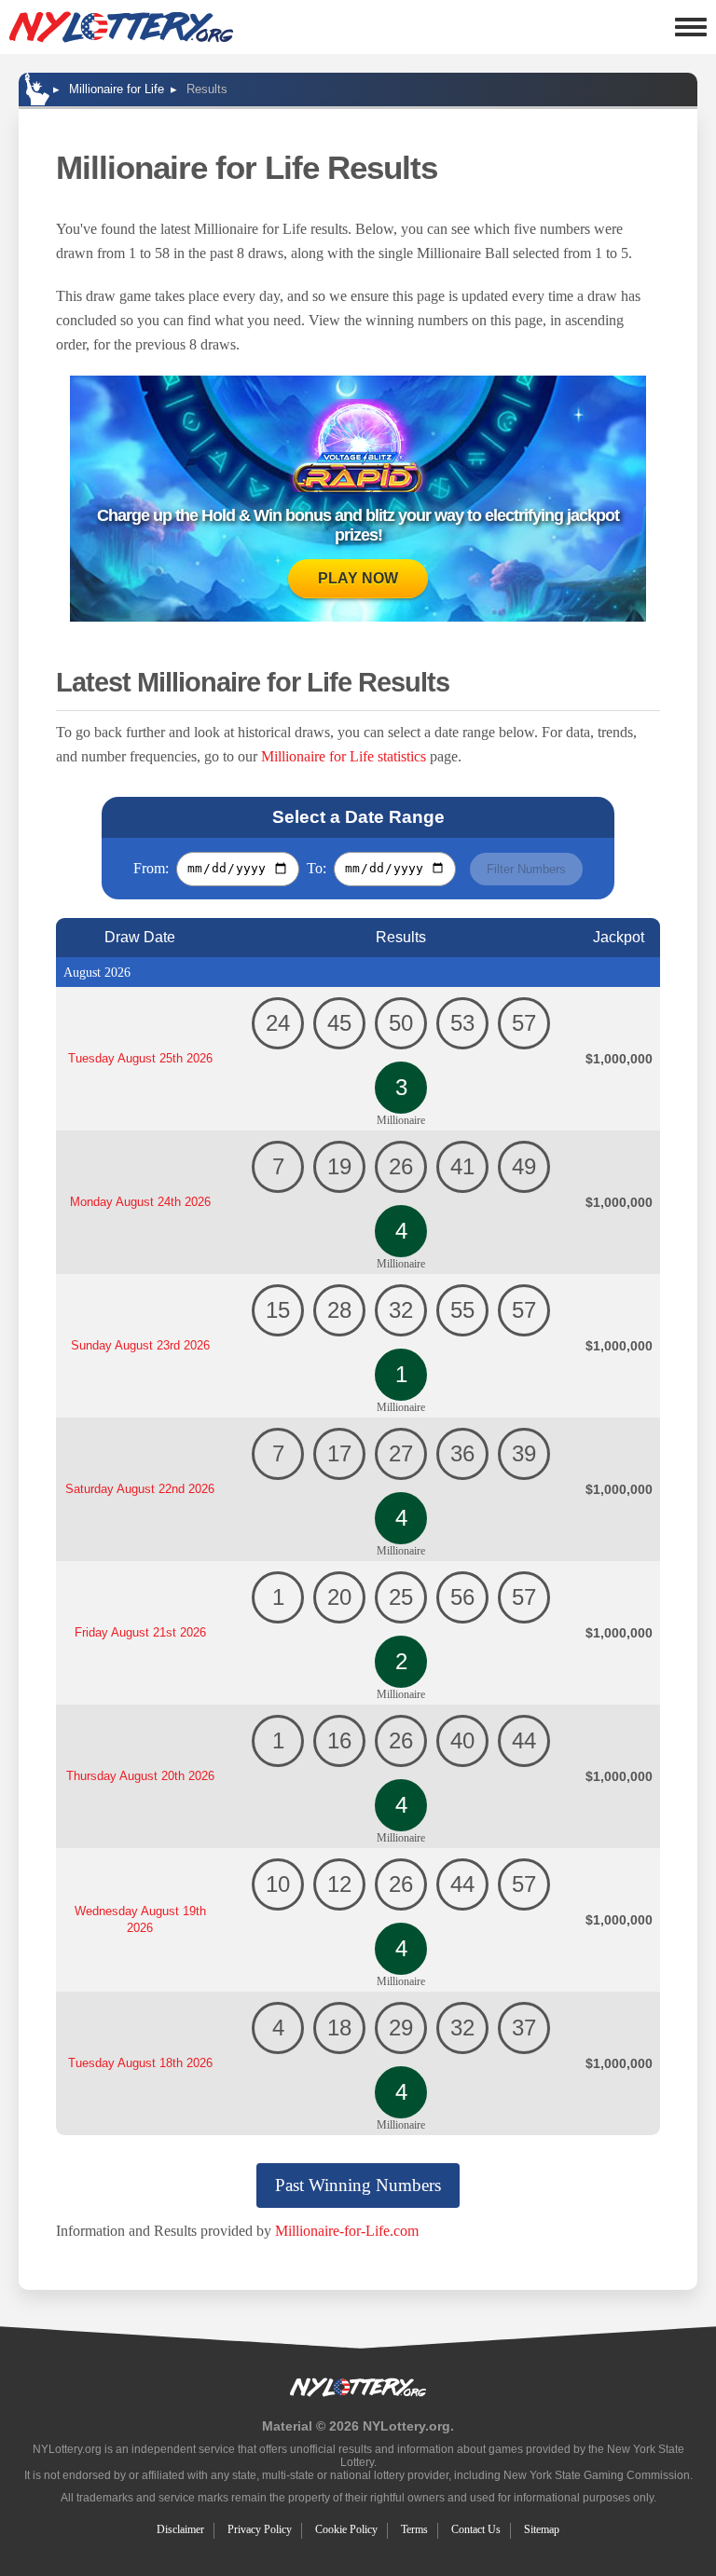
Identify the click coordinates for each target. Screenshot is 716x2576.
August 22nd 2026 (140, 1489)
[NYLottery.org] (121, 27)
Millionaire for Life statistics (344, 756)
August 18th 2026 (140, 2063)
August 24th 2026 (140, 1202)
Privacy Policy (260, 2529)
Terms (414, 2529)
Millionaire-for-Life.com (347, 2231)
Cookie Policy (346, 2529)
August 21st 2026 (140, 1632)
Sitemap (542, 2529)
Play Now (358, 578)
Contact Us (476, 2529)
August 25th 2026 (140, 1058)
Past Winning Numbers (358, 2185)
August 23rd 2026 (140, 1345)
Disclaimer (180, 2529)
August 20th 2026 (140, 1776)
